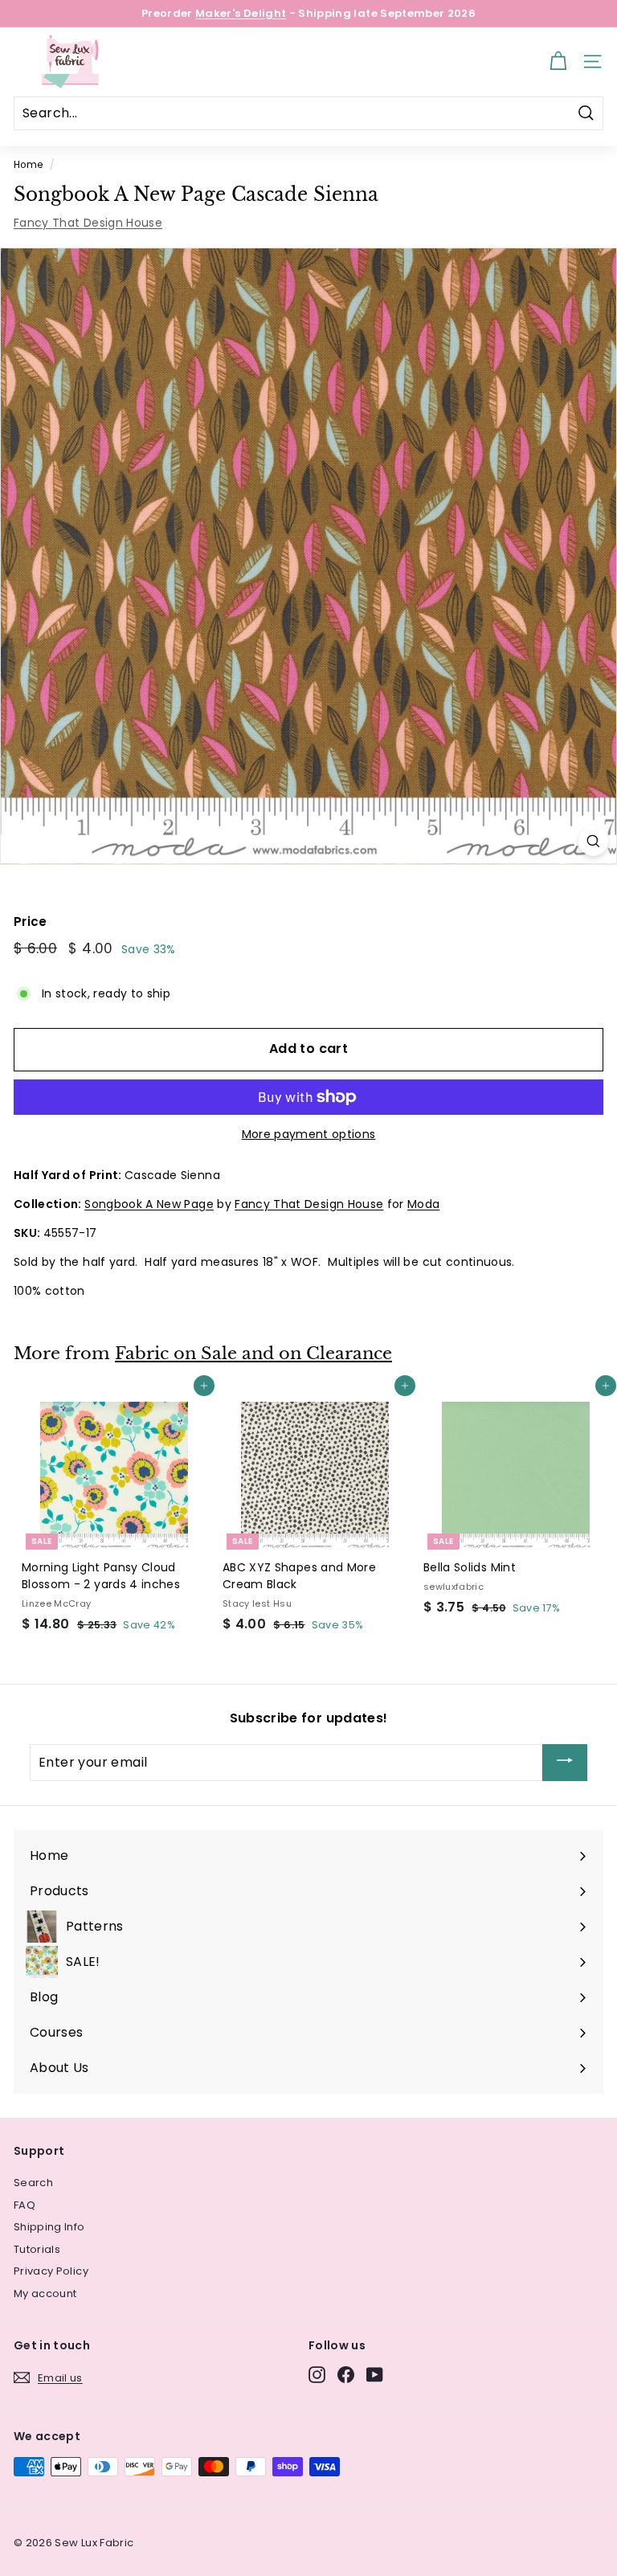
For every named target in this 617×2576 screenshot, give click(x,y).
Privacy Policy (51, 2271)
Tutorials (37, 2249)
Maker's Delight (241, 13)
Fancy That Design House (88, 223)
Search (33, 2183)
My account (45, 2293)
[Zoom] (593, 841)
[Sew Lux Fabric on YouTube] (375, 2375)
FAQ (25, 2205)
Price (31, 921)
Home (28, 165)
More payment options (309, 1134)
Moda (423, 1204)
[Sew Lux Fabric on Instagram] (317, 2375)
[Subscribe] (565, 1763)
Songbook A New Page (149, 1204)
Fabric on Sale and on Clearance (253, 1354)
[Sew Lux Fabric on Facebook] (346, 2375)
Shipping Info (49, 2227)
